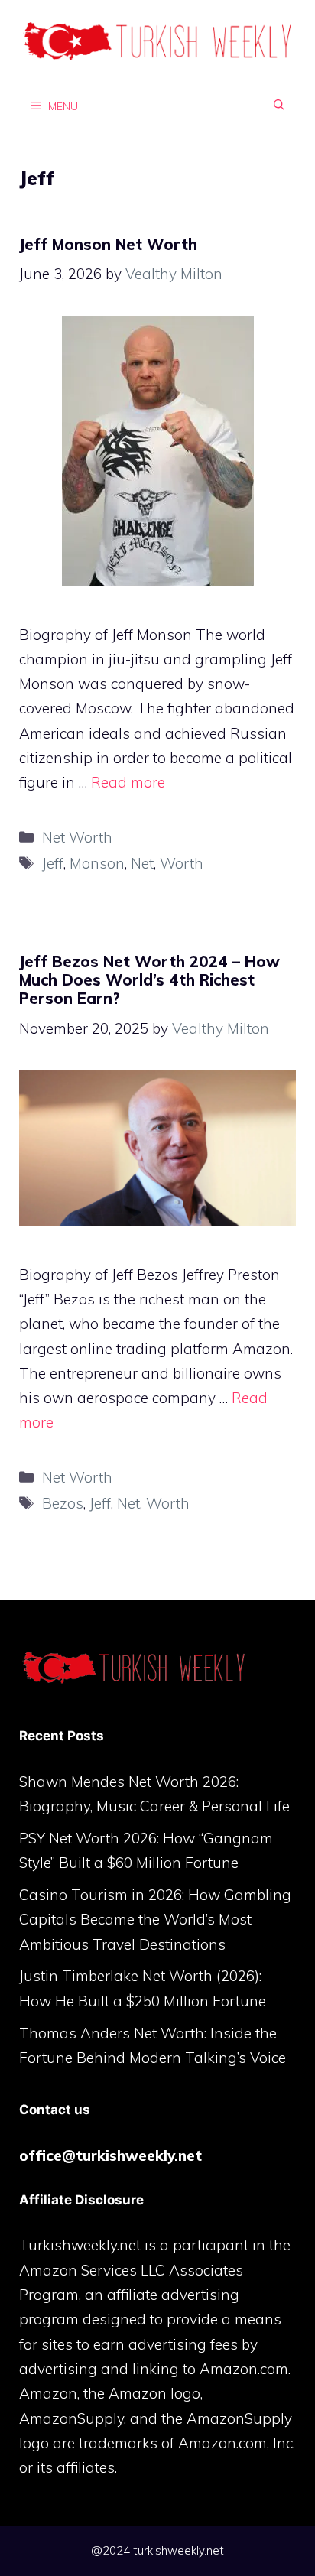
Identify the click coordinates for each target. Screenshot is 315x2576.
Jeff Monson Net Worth (108, 244)
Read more (128, 782)
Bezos (63, 1503)
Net (142, 863)
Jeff (53, 863)
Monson (97, 863)
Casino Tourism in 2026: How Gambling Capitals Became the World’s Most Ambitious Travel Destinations (155, 1920)
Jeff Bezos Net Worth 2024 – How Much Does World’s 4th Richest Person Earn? (149, 980)
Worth (182, 863)
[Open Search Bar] (279, 106)
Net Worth (77, 837)
